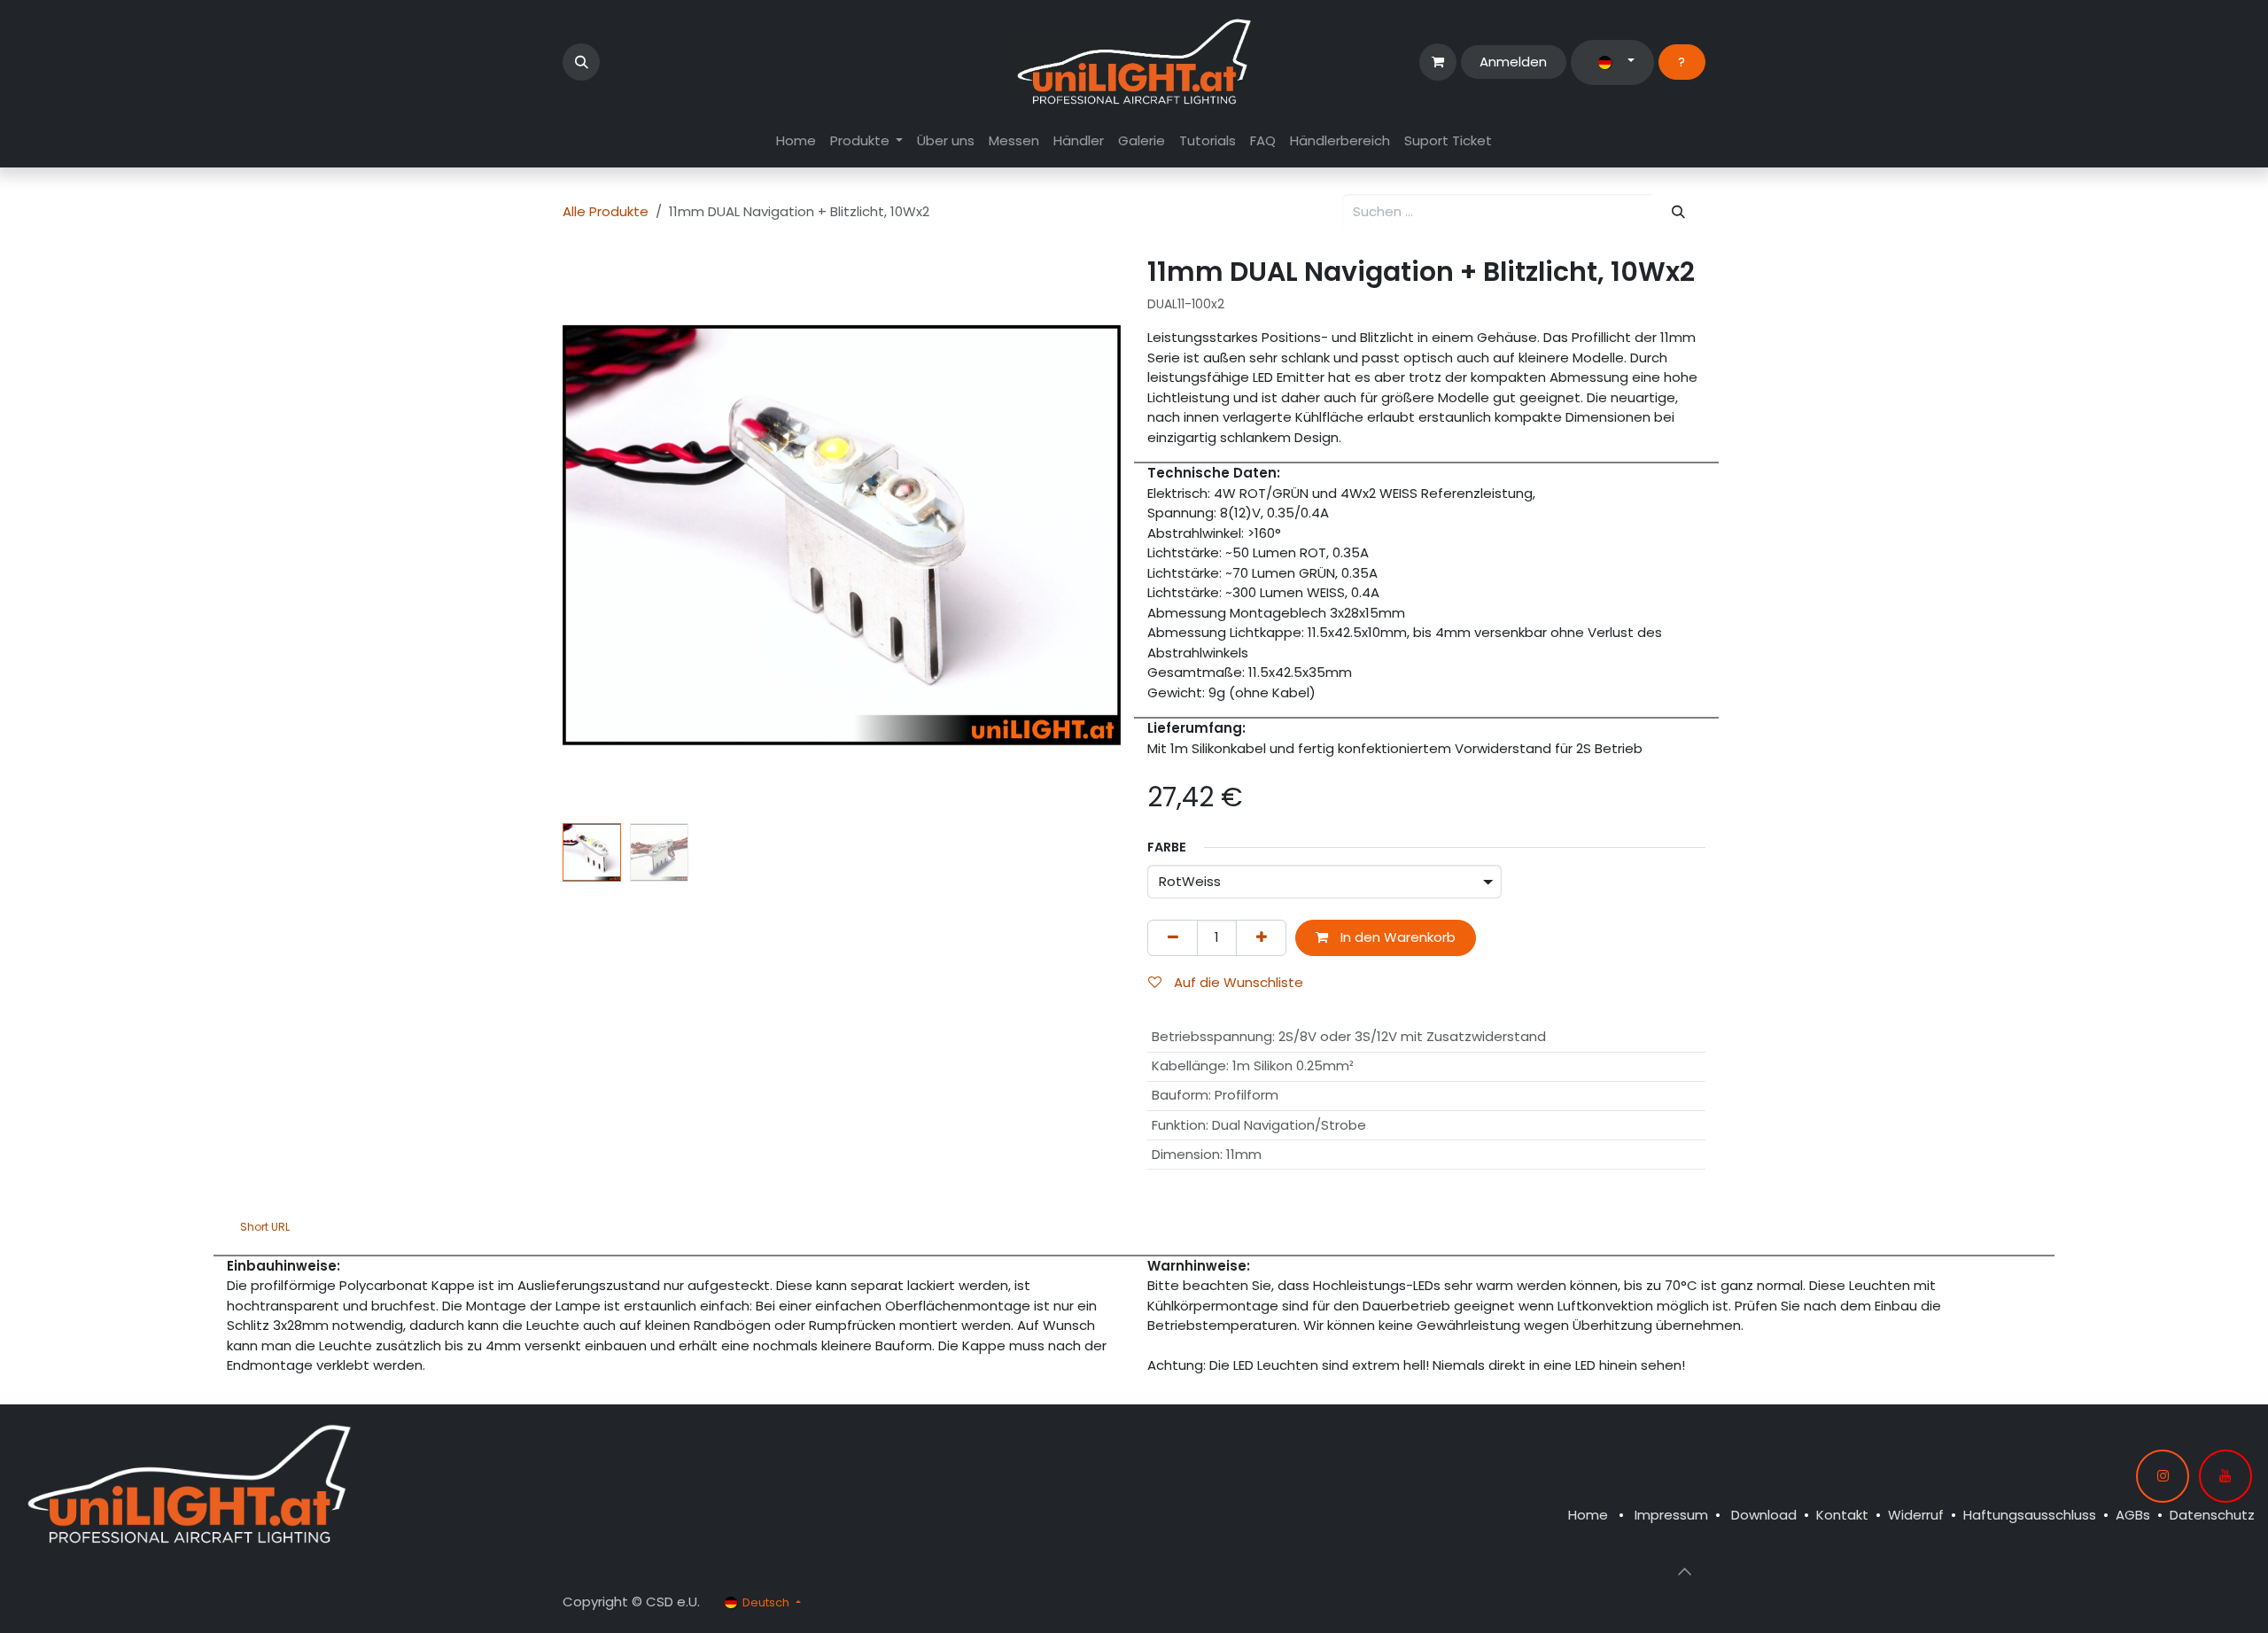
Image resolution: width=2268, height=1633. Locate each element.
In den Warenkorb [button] (1396, 937)
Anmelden (1513, 62)
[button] (581, 62)
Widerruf (1916, 1515)
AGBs (2133, 1515)
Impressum (1671, 1515)
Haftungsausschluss (2030, 1515)
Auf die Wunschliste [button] (1237, 982)
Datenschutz (2212, 1515)
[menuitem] (796, 141)
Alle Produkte (606, 211)
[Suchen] (1679, 212)
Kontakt (1842, 1515)
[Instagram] (2163, 1476)
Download (1764, 1515)
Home (1588, 1515)
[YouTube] (2225, 1476)
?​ (1682, 62)
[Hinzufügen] (1261, 938)
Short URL (265, 1227)
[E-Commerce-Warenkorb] (1438, 62)
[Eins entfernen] (1173, 938)
